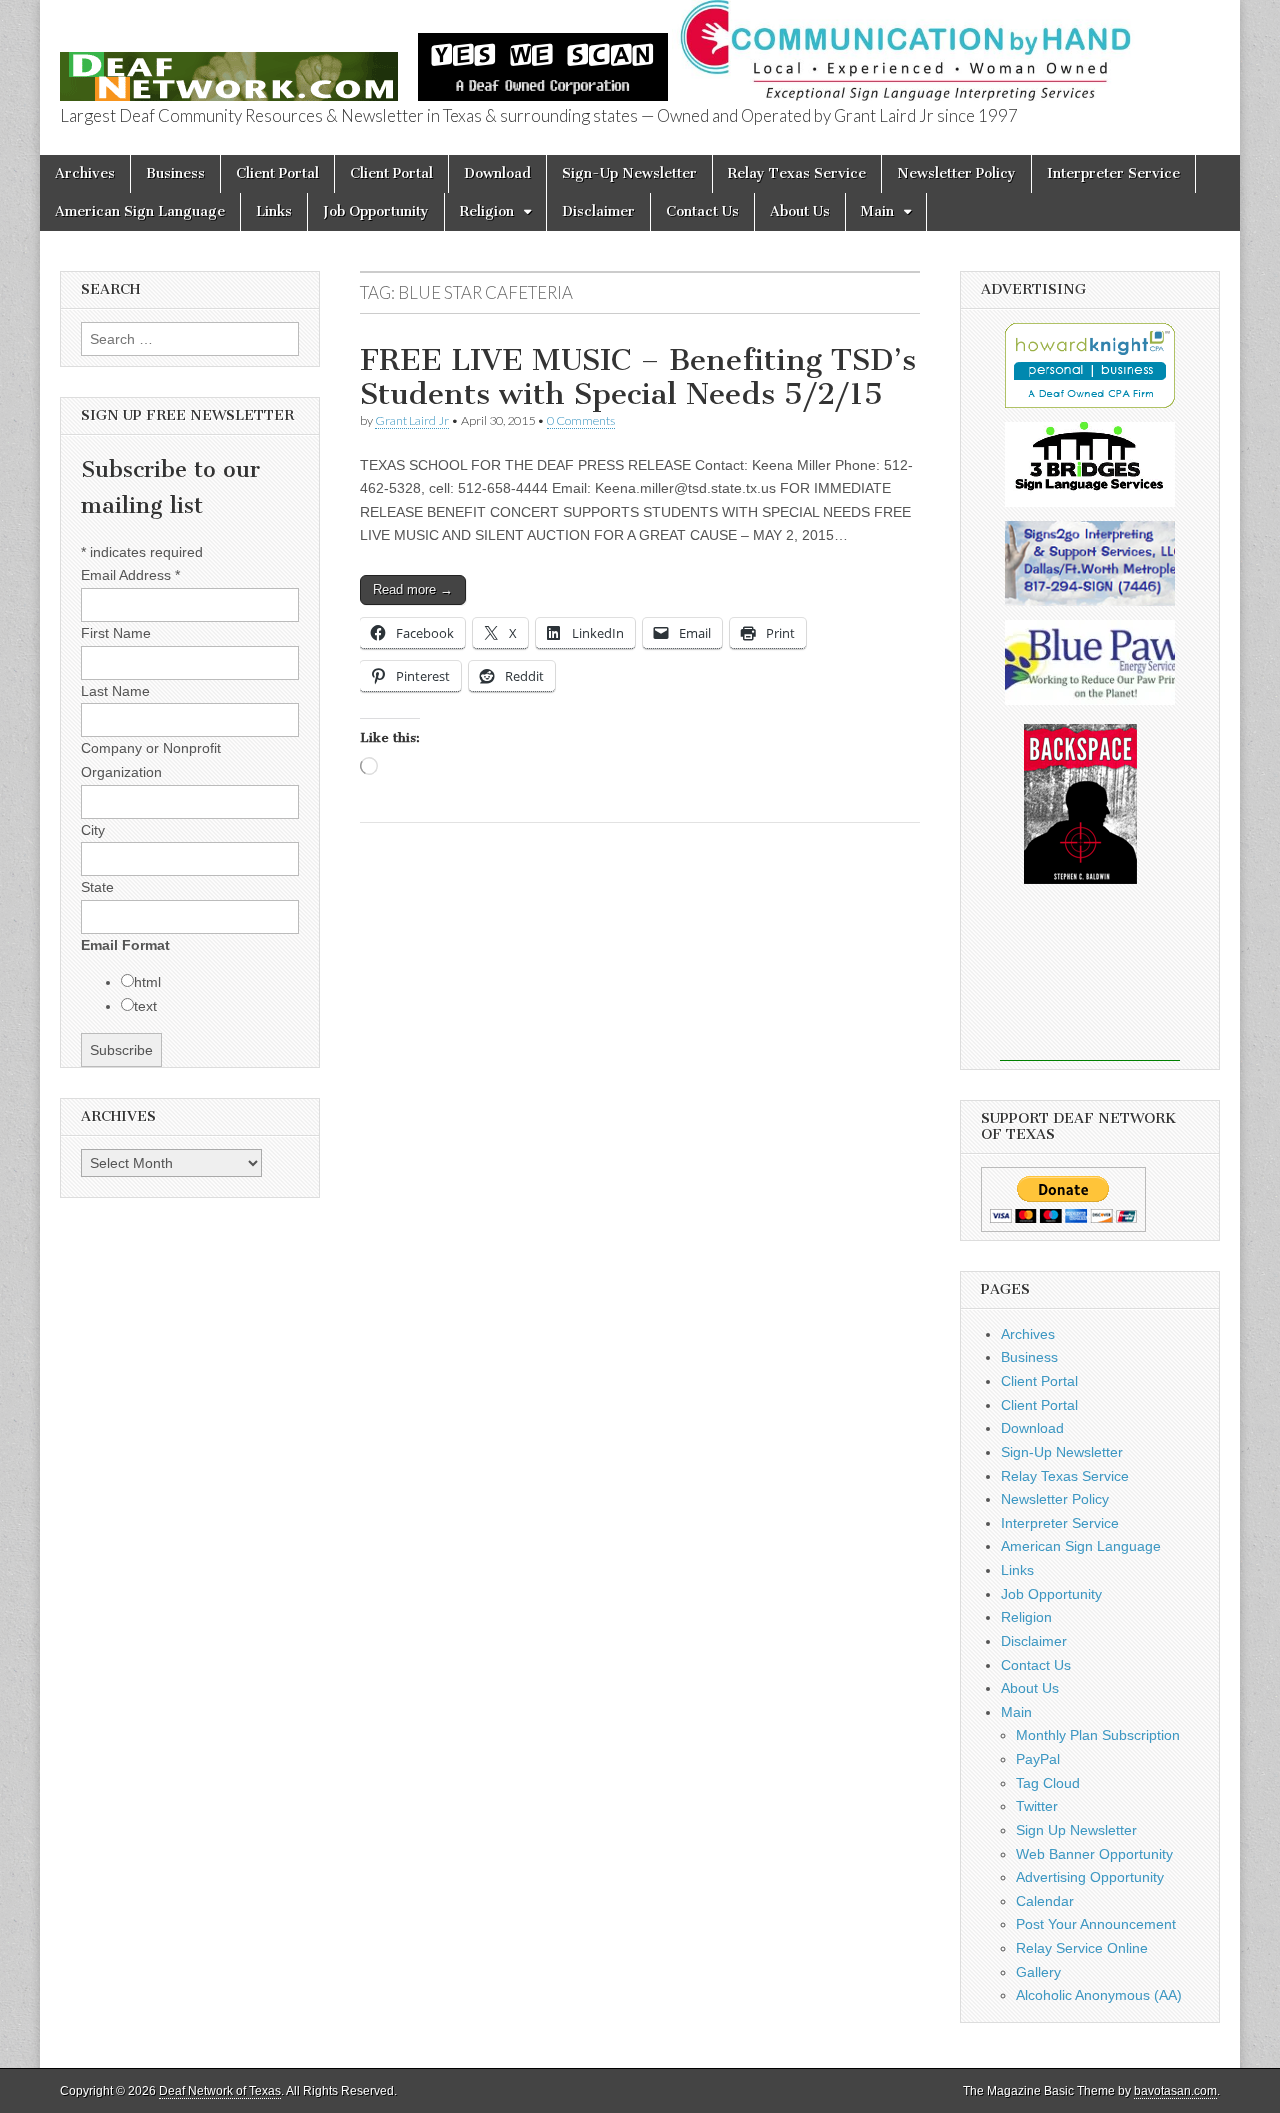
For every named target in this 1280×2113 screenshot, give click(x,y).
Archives (85, 173)
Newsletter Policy (956, 173)
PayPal (1038, 1759)
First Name (116, 633)
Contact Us (702, 211)
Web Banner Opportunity (1094, 1854)
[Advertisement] (1090, 986)
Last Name (115, 691)
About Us (800, 211)
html (147, 982)
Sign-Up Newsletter (629, 173)
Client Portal (277, 173)
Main (877, 211)
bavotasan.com (1175, 2091)
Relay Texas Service (797, 173)
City (93, 830)
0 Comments (581, 420)
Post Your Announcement (1096, 1924)
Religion (487, 211)
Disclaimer (598, 211)
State (97, 887)
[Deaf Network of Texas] (229, 65)
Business (175, 173)
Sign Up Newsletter (1076, 1830)
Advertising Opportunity (1090, 1877)
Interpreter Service (1113, 173)
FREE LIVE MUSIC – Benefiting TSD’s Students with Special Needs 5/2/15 (638, 377)
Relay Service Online (1082, 1948)
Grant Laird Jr (412, 420)
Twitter (1037, 1806)
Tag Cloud (1048, 1783)
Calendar (1045, 1901)
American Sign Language (140, 211)
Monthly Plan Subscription (1098, 1735)
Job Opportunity (376, 211)
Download (497, 173)
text (145, 1006)
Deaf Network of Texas (220, 2091)
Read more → (413, 589)
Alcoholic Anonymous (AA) (1099, 1995)
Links (274, 211)
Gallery (1038, 1972)
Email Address (130, 575)
